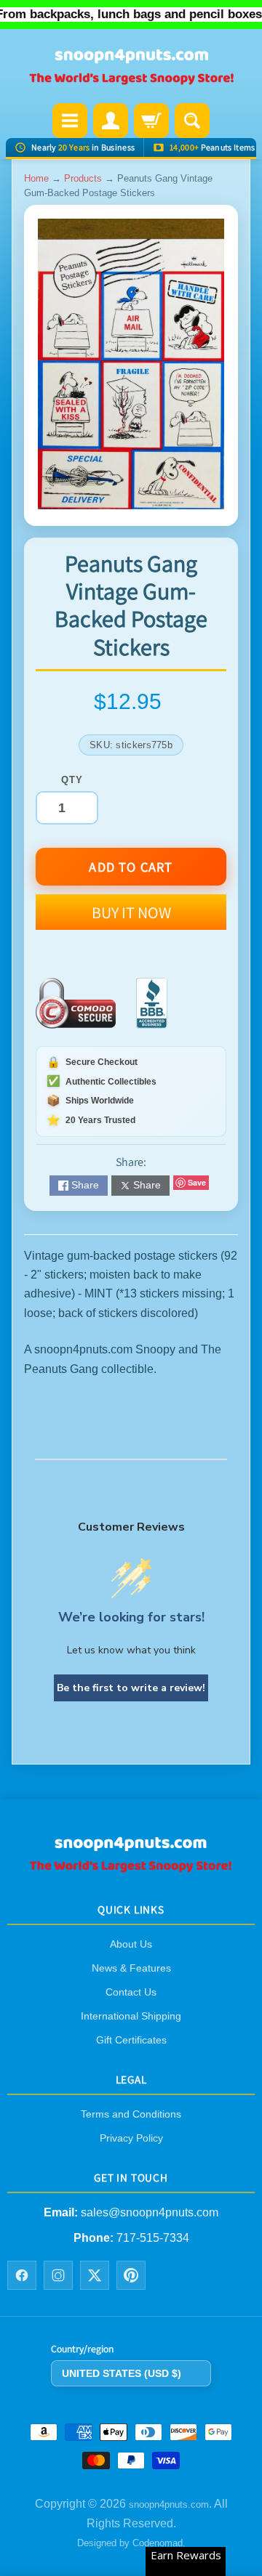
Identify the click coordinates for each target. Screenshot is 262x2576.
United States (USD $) (122, 2373)
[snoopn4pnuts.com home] (131, 1867)
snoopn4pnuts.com (169, 2505)
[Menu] (70, 121)
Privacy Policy (131, 2138)
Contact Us (131, 1992)
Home (36, 178)
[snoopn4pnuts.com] (131, 68)
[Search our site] (192, 121)
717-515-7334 (153, 2238)
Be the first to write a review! (131, 1688)
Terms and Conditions (131, 2114)
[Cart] (151, 121)
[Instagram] (58, 2275)
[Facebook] (22, 2275)
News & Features (131, 1968)
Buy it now (131, 912)
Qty (72, 780)
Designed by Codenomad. (131, 2543)
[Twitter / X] (95, 2275)
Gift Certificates (131, 2040)
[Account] (111, 121)
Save (197, 1182)
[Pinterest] (131, 2275)
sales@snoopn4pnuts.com (150, 2213)
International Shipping (131, 2016)
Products (83, 178)
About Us (131, 1944)
